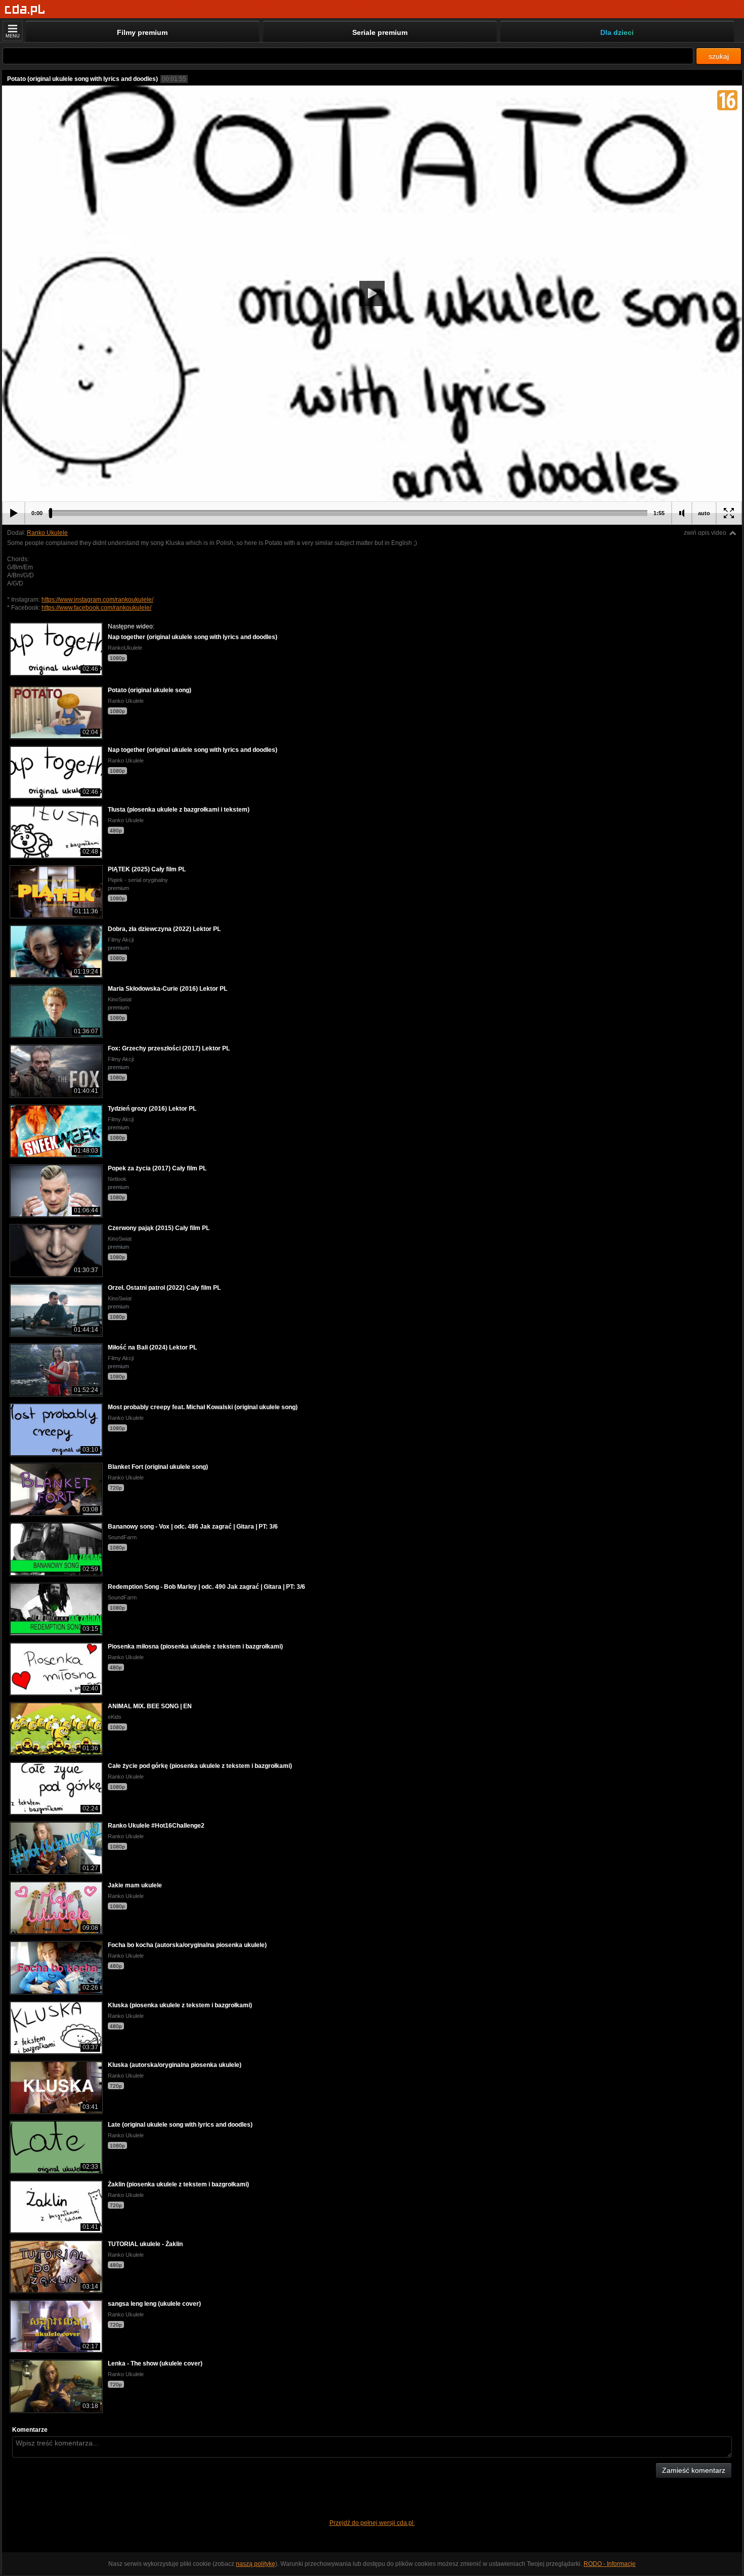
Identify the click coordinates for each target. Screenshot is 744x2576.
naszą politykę (256, 2564)
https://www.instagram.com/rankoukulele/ (97, 600)
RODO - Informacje (610, 2564)
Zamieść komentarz (694, 2470)
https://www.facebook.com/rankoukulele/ (96, 608)
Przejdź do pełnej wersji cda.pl (372, 2523)
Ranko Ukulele (47, 533)
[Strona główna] (25, 10)
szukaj (719, 56)
